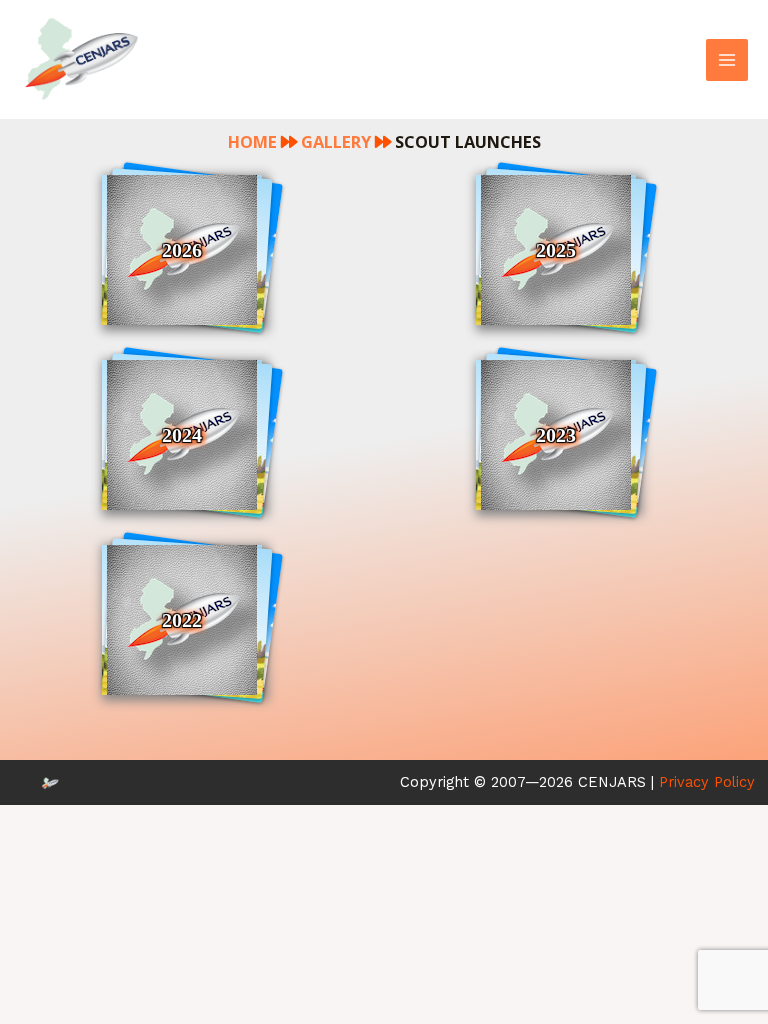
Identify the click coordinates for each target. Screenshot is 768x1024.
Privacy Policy (707, 782)
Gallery (336, 141)
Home (252, 141)
